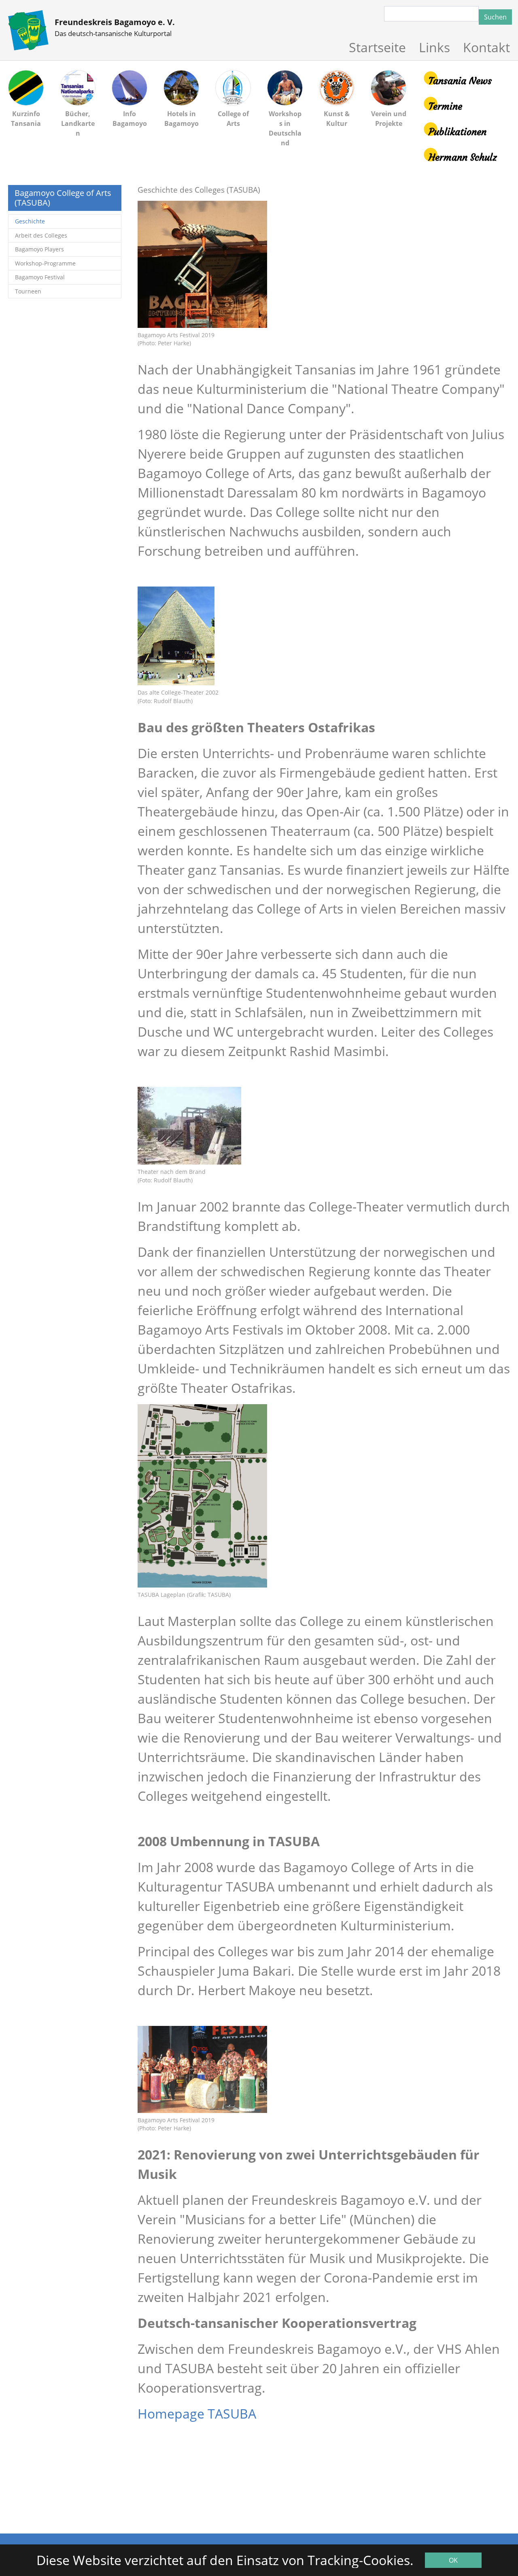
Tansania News (460, 81)
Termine (445, 106)
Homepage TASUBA (197, 2413)
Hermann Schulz (463, 157)
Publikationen (457, 132)
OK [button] (453, 2560)
